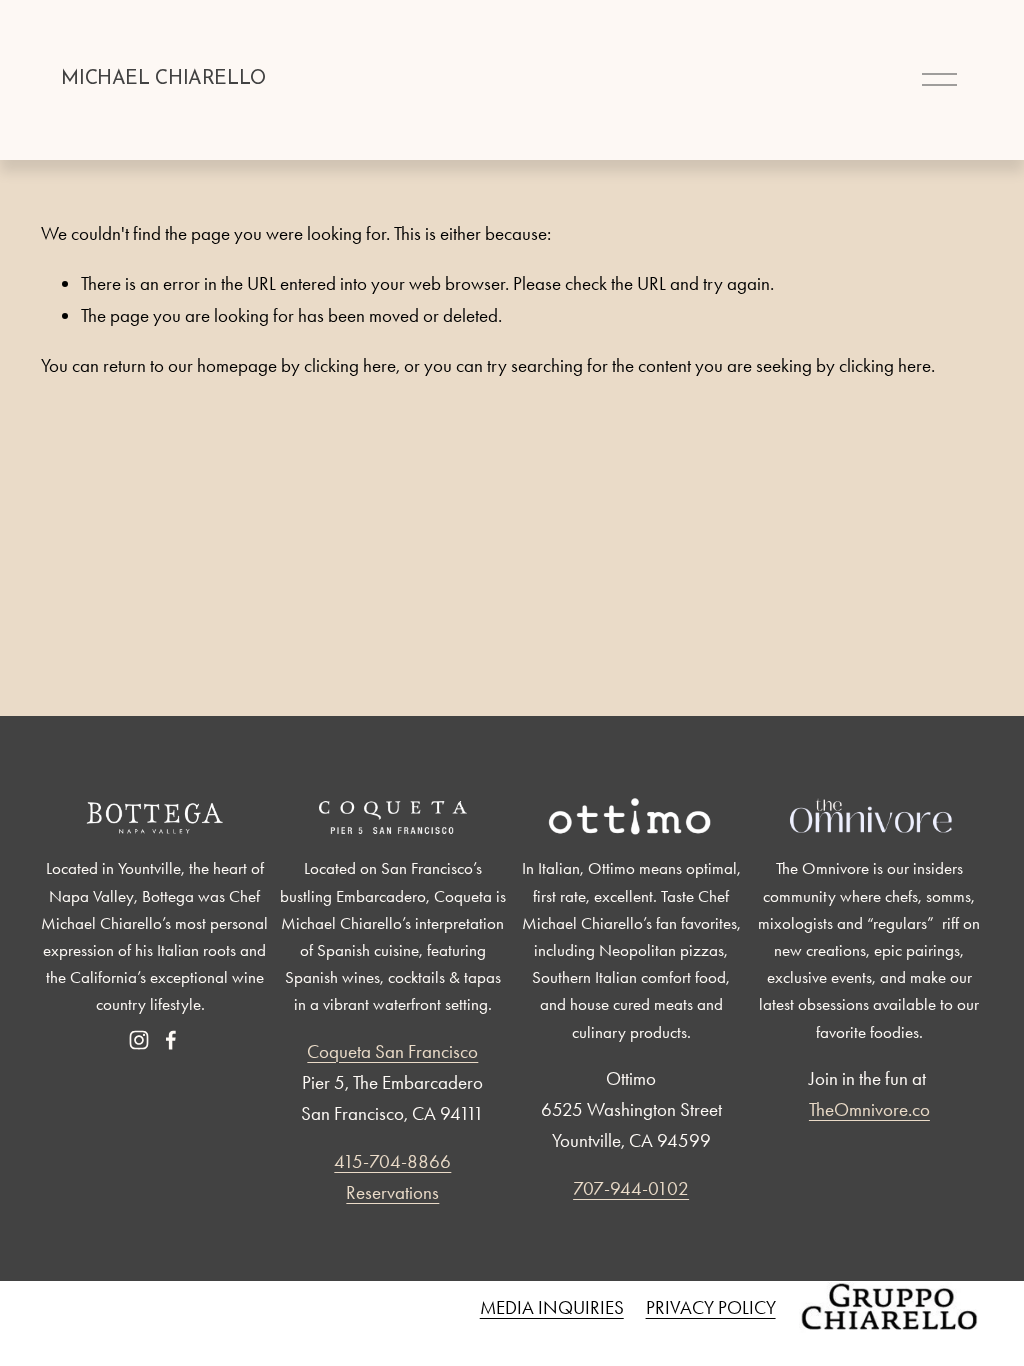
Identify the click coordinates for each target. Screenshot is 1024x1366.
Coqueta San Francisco (392, 1051)
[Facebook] (171, 1040)
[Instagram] (139, 1040)
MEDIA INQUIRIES (552, 1307)
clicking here (350, 365)
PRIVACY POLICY (711, 1307)
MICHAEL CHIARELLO (163, 79)
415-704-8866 (392, 1161)
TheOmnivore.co (869, 1109)
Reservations (392, 1192)
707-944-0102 (631, 1188)
